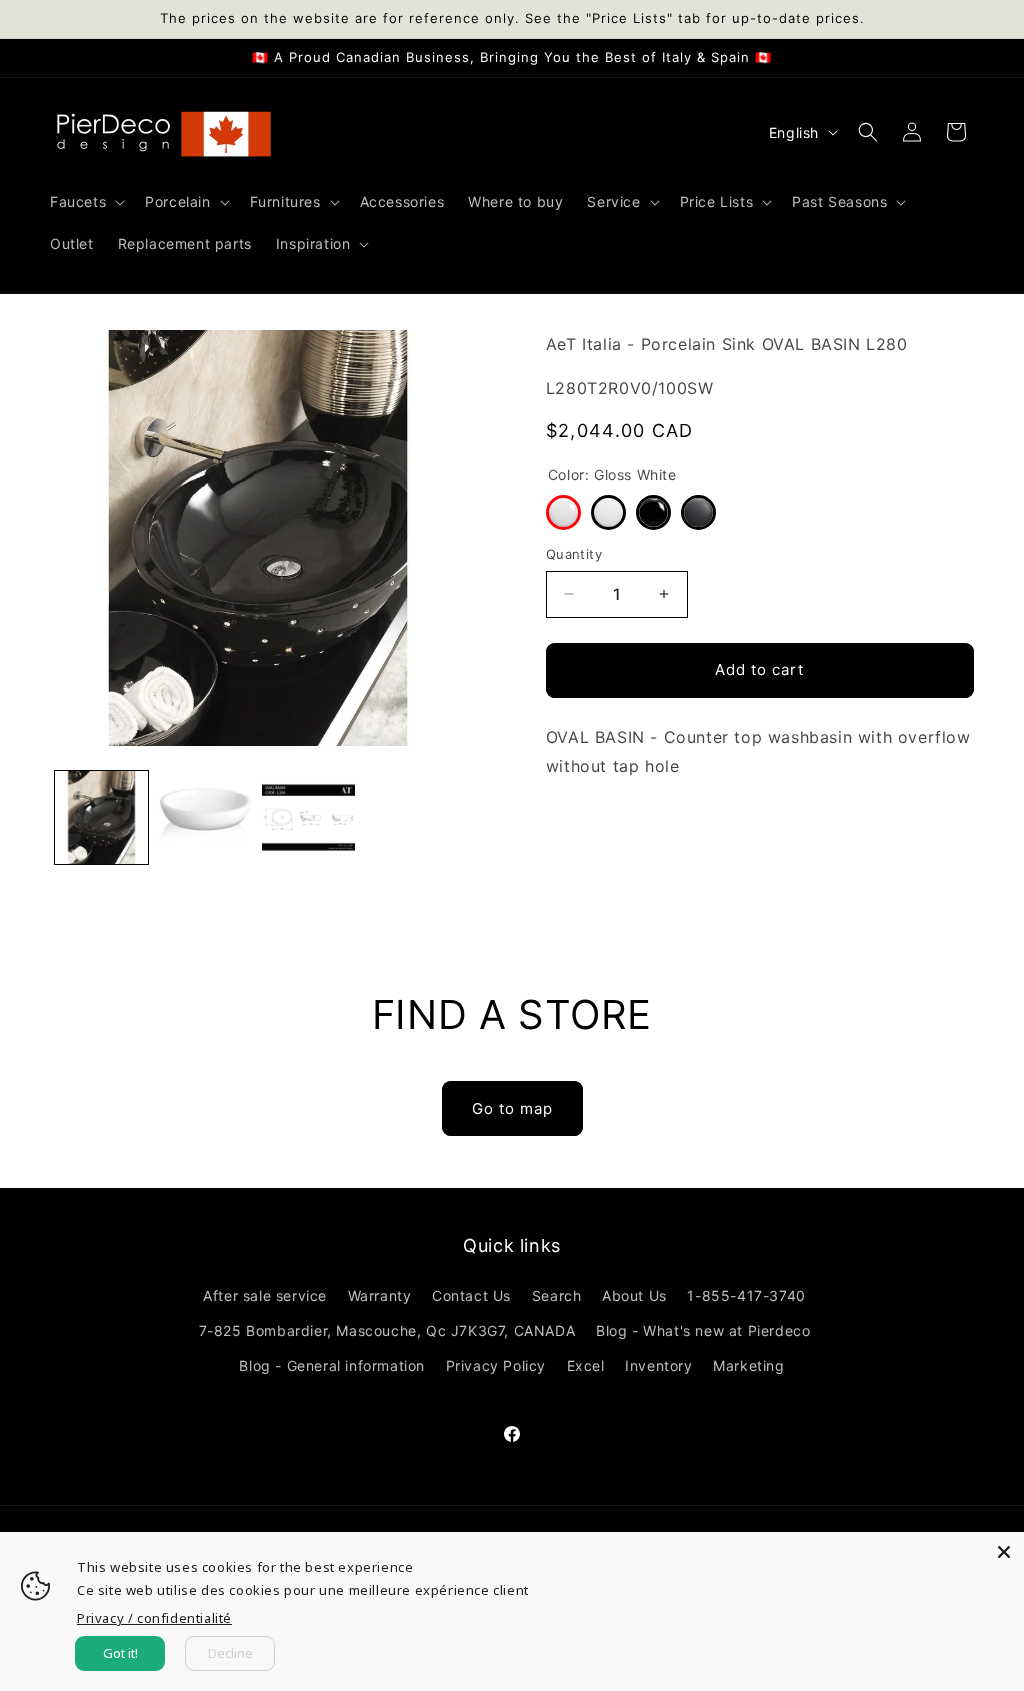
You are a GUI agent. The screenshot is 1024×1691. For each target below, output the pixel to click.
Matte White (608, 512)
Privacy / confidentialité (154, 1618)
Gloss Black (653, 512)
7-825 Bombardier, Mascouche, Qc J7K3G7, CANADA (387, 1330)
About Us (634, 1295)
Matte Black (698, 512)
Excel (586, 1365)
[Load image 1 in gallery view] (101, 817)
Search (557, 1295)
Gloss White (563, 512)
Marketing (748, 1365)
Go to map (512, 1108)
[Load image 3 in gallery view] (308, 817)
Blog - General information (332, 1365)
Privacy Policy (496, 1365)
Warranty (380, 1295)
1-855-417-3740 (746, 1295)
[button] (85, 202)
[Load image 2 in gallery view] (204, 817)
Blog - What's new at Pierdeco (703, 1330)
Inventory (658, 1365)
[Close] (1004, 1552)
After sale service (265, 1295)
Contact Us (471, 1295)
